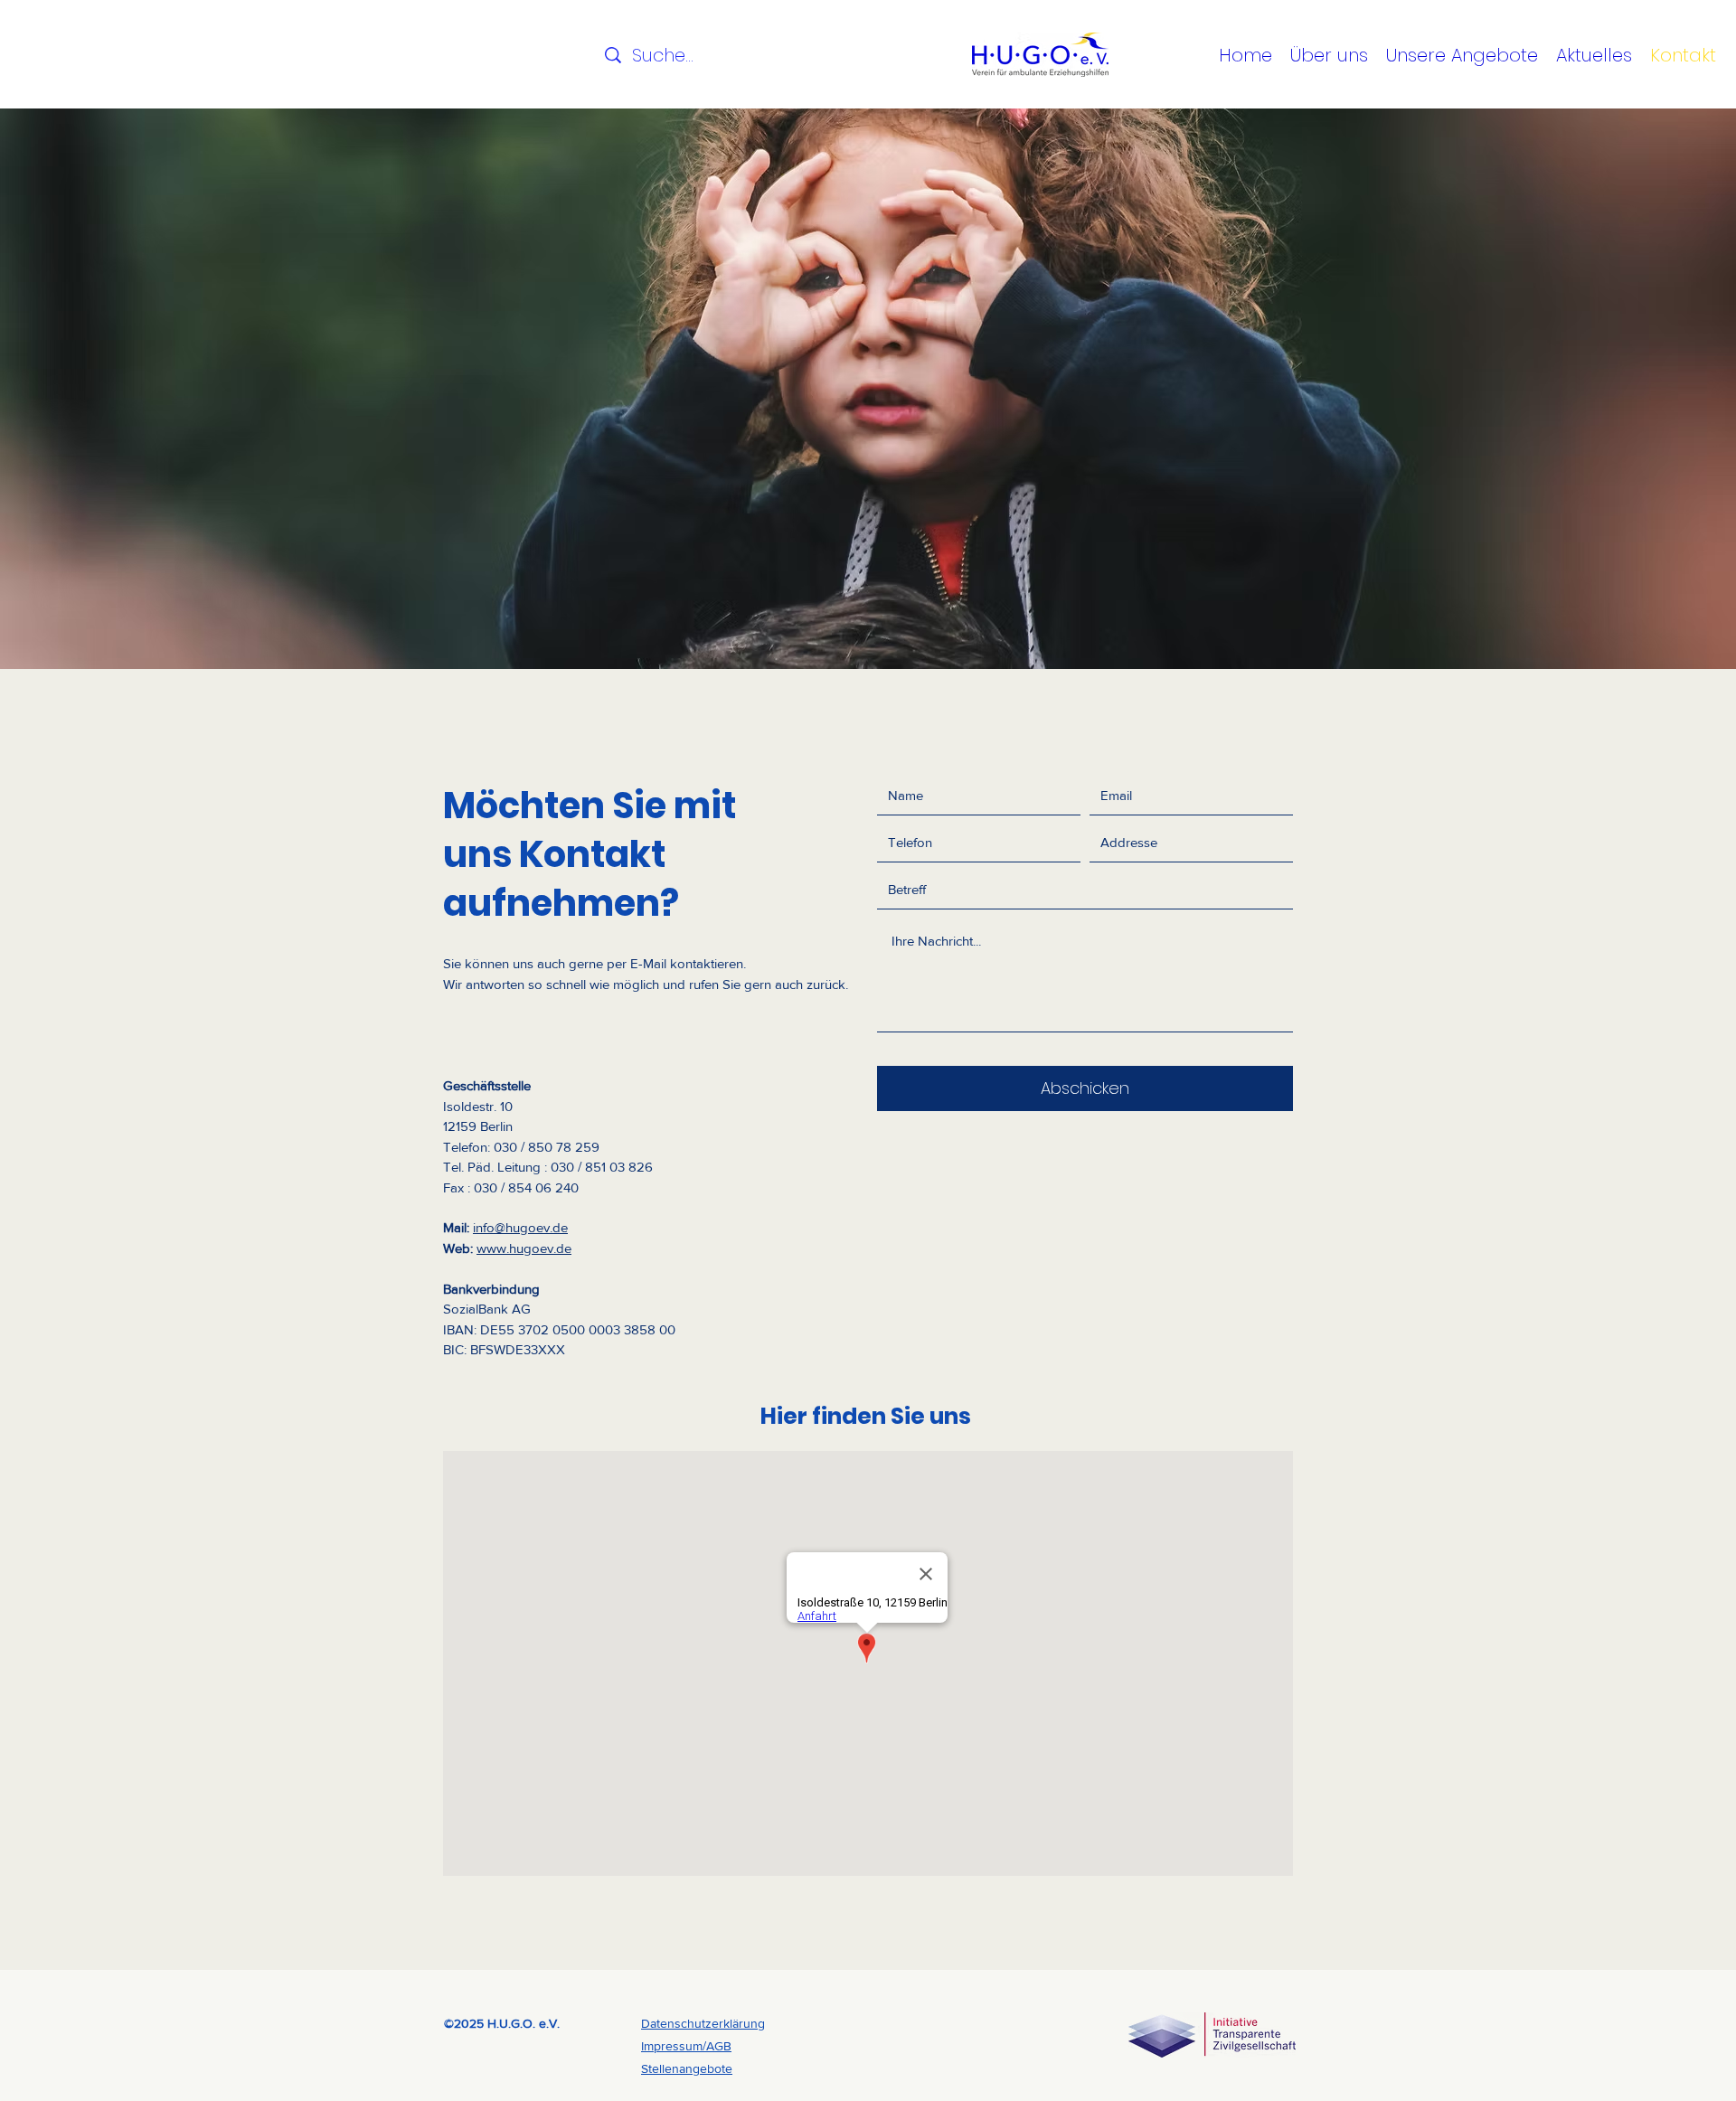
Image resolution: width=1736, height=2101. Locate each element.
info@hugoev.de (520, 1227)
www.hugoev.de (524, 1248)
